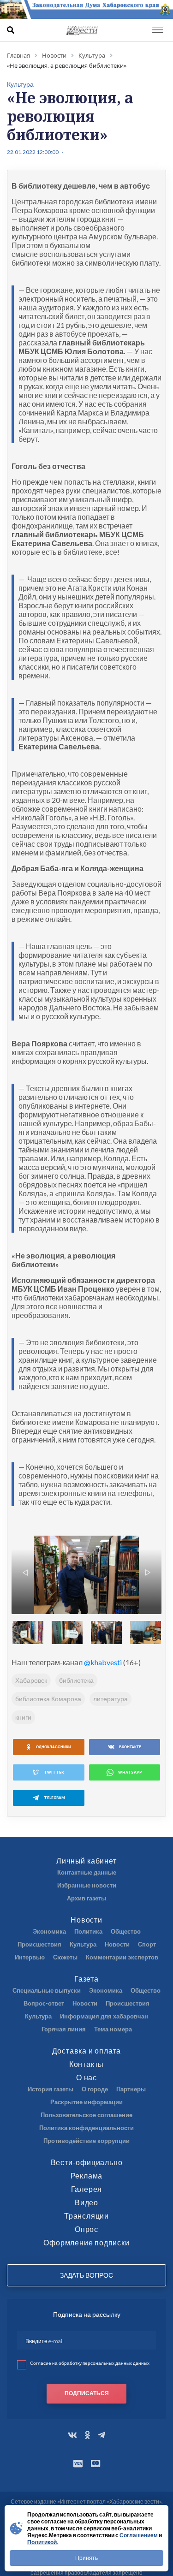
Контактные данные (87, 1872)
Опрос (86, 2229)
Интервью (30, 1957)
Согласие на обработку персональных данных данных (90, 2363)
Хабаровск (31, 1680)
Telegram (54, 1798)
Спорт (147, 1944)
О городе (95, 2089)
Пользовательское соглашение (86, 2115)
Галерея (87, 2189)
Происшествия (39, 1944)
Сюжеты (65, 1957)
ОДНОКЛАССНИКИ (54, 1747)
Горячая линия (64, 2029)
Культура (83, 1944)
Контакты (86, 2064)
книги (23, 1717)
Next (148, 1573)
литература (110, 1699)
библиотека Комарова (48, 1699)
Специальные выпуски (47, 1990)
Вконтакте (130, 1747)
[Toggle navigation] (158, 30)
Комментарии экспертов (122, 1957)
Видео (86, 2202)
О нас (86, 2077)
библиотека (76, 1680)
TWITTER (54, 1772)
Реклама (87, 2175)
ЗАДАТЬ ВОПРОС (86, 2275)
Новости (86, 1920)
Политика (88, 1931)
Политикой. (43, 2542)
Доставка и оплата (87, 2051)
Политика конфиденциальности (86, 2128)
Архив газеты (86, 1898)
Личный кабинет (86, 1861)
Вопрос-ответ (44, 2003)
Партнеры (131, 2089)
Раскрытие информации (86, 2102)
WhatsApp (130, 1772)
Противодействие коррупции (86, 2141)
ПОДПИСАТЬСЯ (87, 2393)
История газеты (51, 2089)
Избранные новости (87, 1885)
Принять (86, 2558)
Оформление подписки (86, 2242)
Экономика (49, 1931)
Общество (126, 1931)
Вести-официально (87, 2162)
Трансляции (86, 2216)
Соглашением (139, 2535)
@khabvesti (103, 1662)
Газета (86, 1979)
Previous (25, 1573)
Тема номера (113, 2029)
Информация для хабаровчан (104, 2016)
